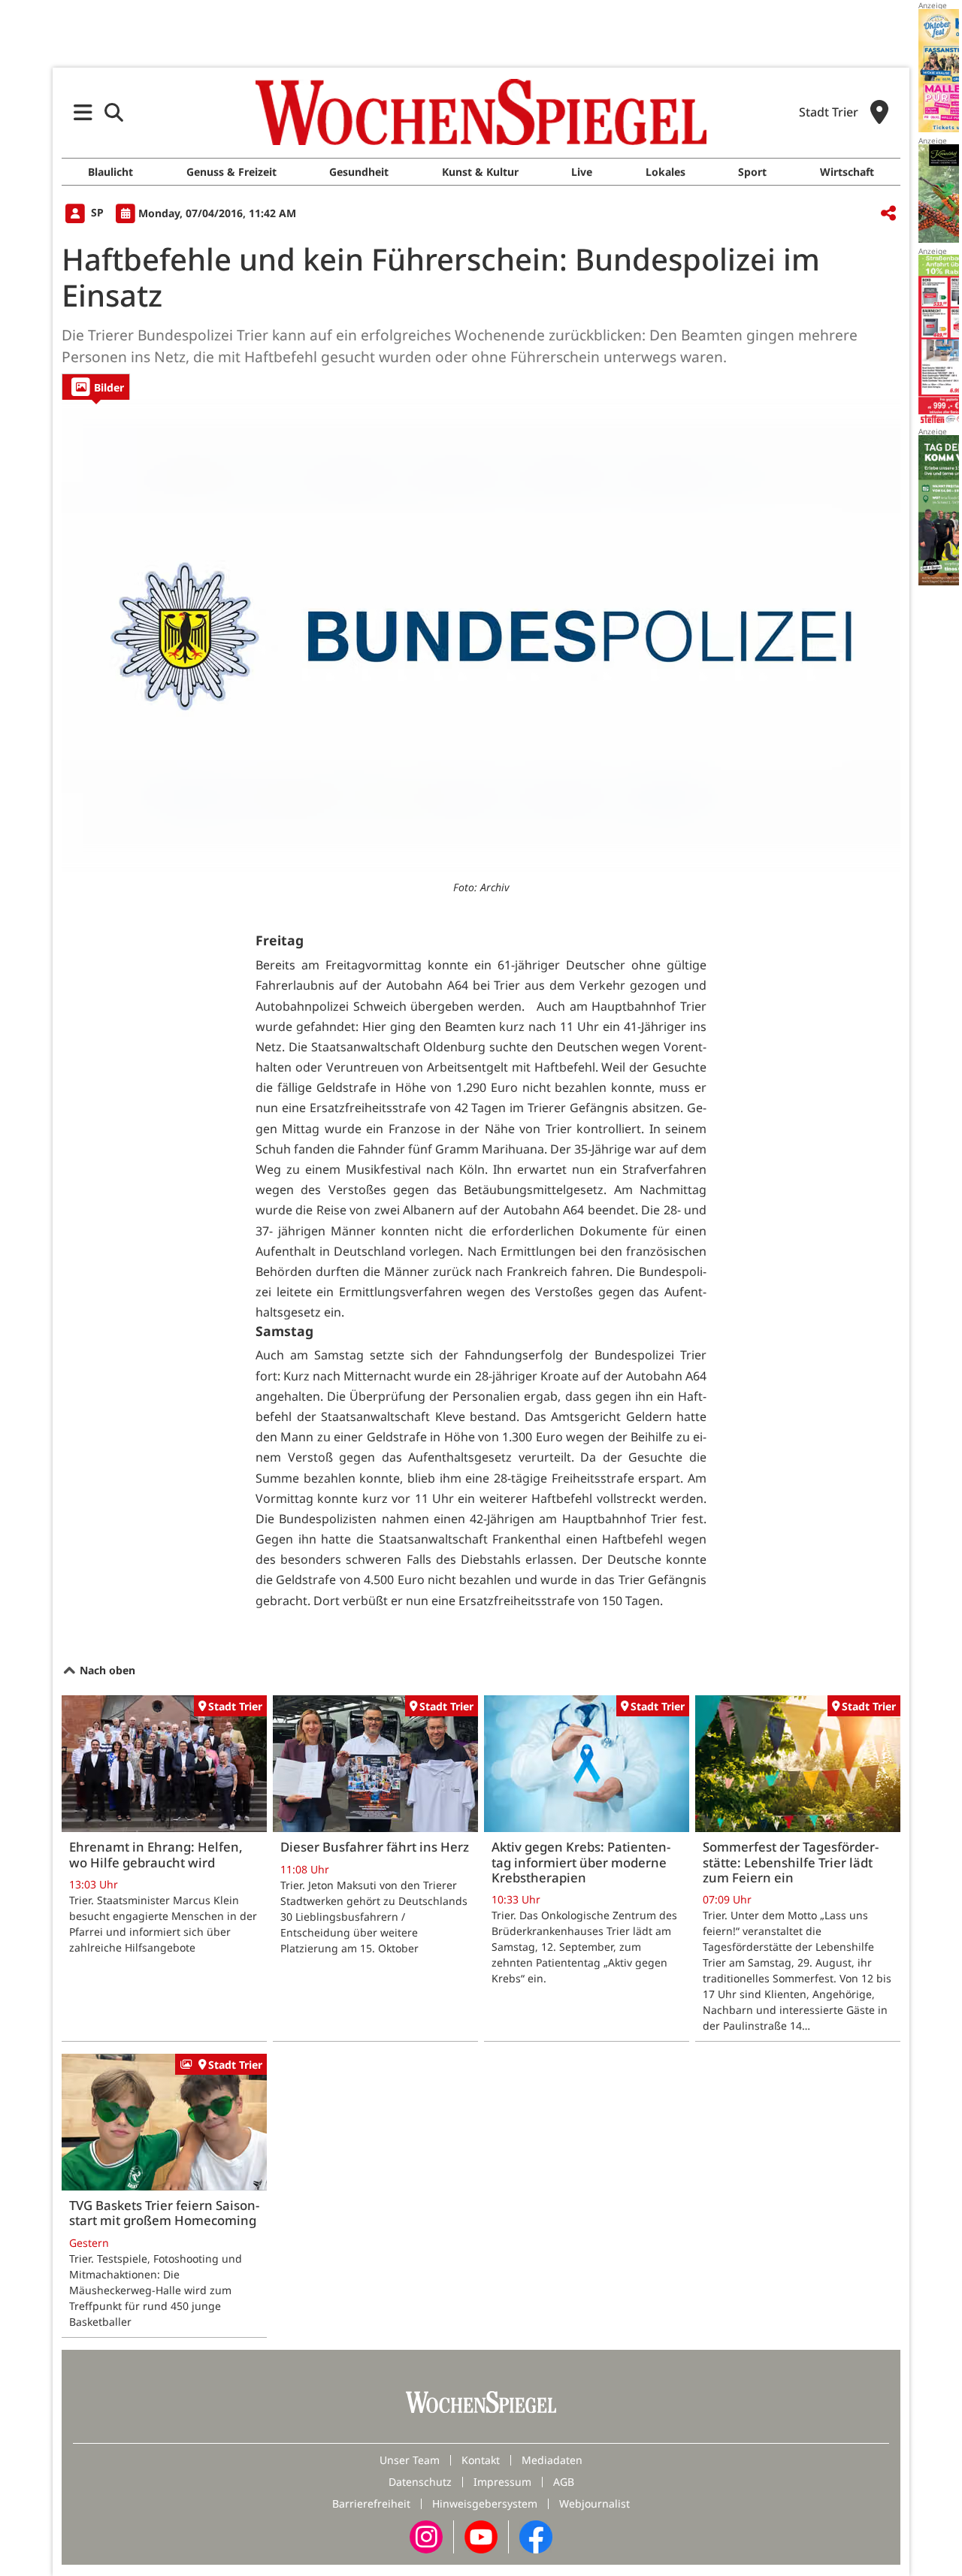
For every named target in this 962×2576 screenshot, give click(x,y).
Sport (752, 172)
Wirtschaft (847, 172)
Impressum (502, 2482)
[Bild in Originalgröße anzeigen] (481, 636)
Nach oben (106, 1670)
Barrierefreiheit (371, 2503)
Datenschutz (420, 2482)
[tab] (96, 387)
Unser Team (410, 2460)
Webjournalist (594, 2503)
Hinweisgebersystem (485, 2503)
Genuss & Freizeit (231, 172)
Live (582, 172)
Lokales (666, 172)
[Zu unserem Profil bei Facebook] (536, 2536)
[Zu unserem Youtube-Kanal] (481, 2536)
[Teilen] (888, 214)
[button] (83, 112)
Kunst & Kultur (480, 172)
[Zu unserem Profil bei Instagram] (426, 2536)
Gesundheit (359, 172)
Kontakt (481, 2460)
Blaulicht (110, 172)
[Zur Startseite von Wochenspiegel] (481, 112)
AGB (564, 2482)
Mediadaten (552, 2460)
